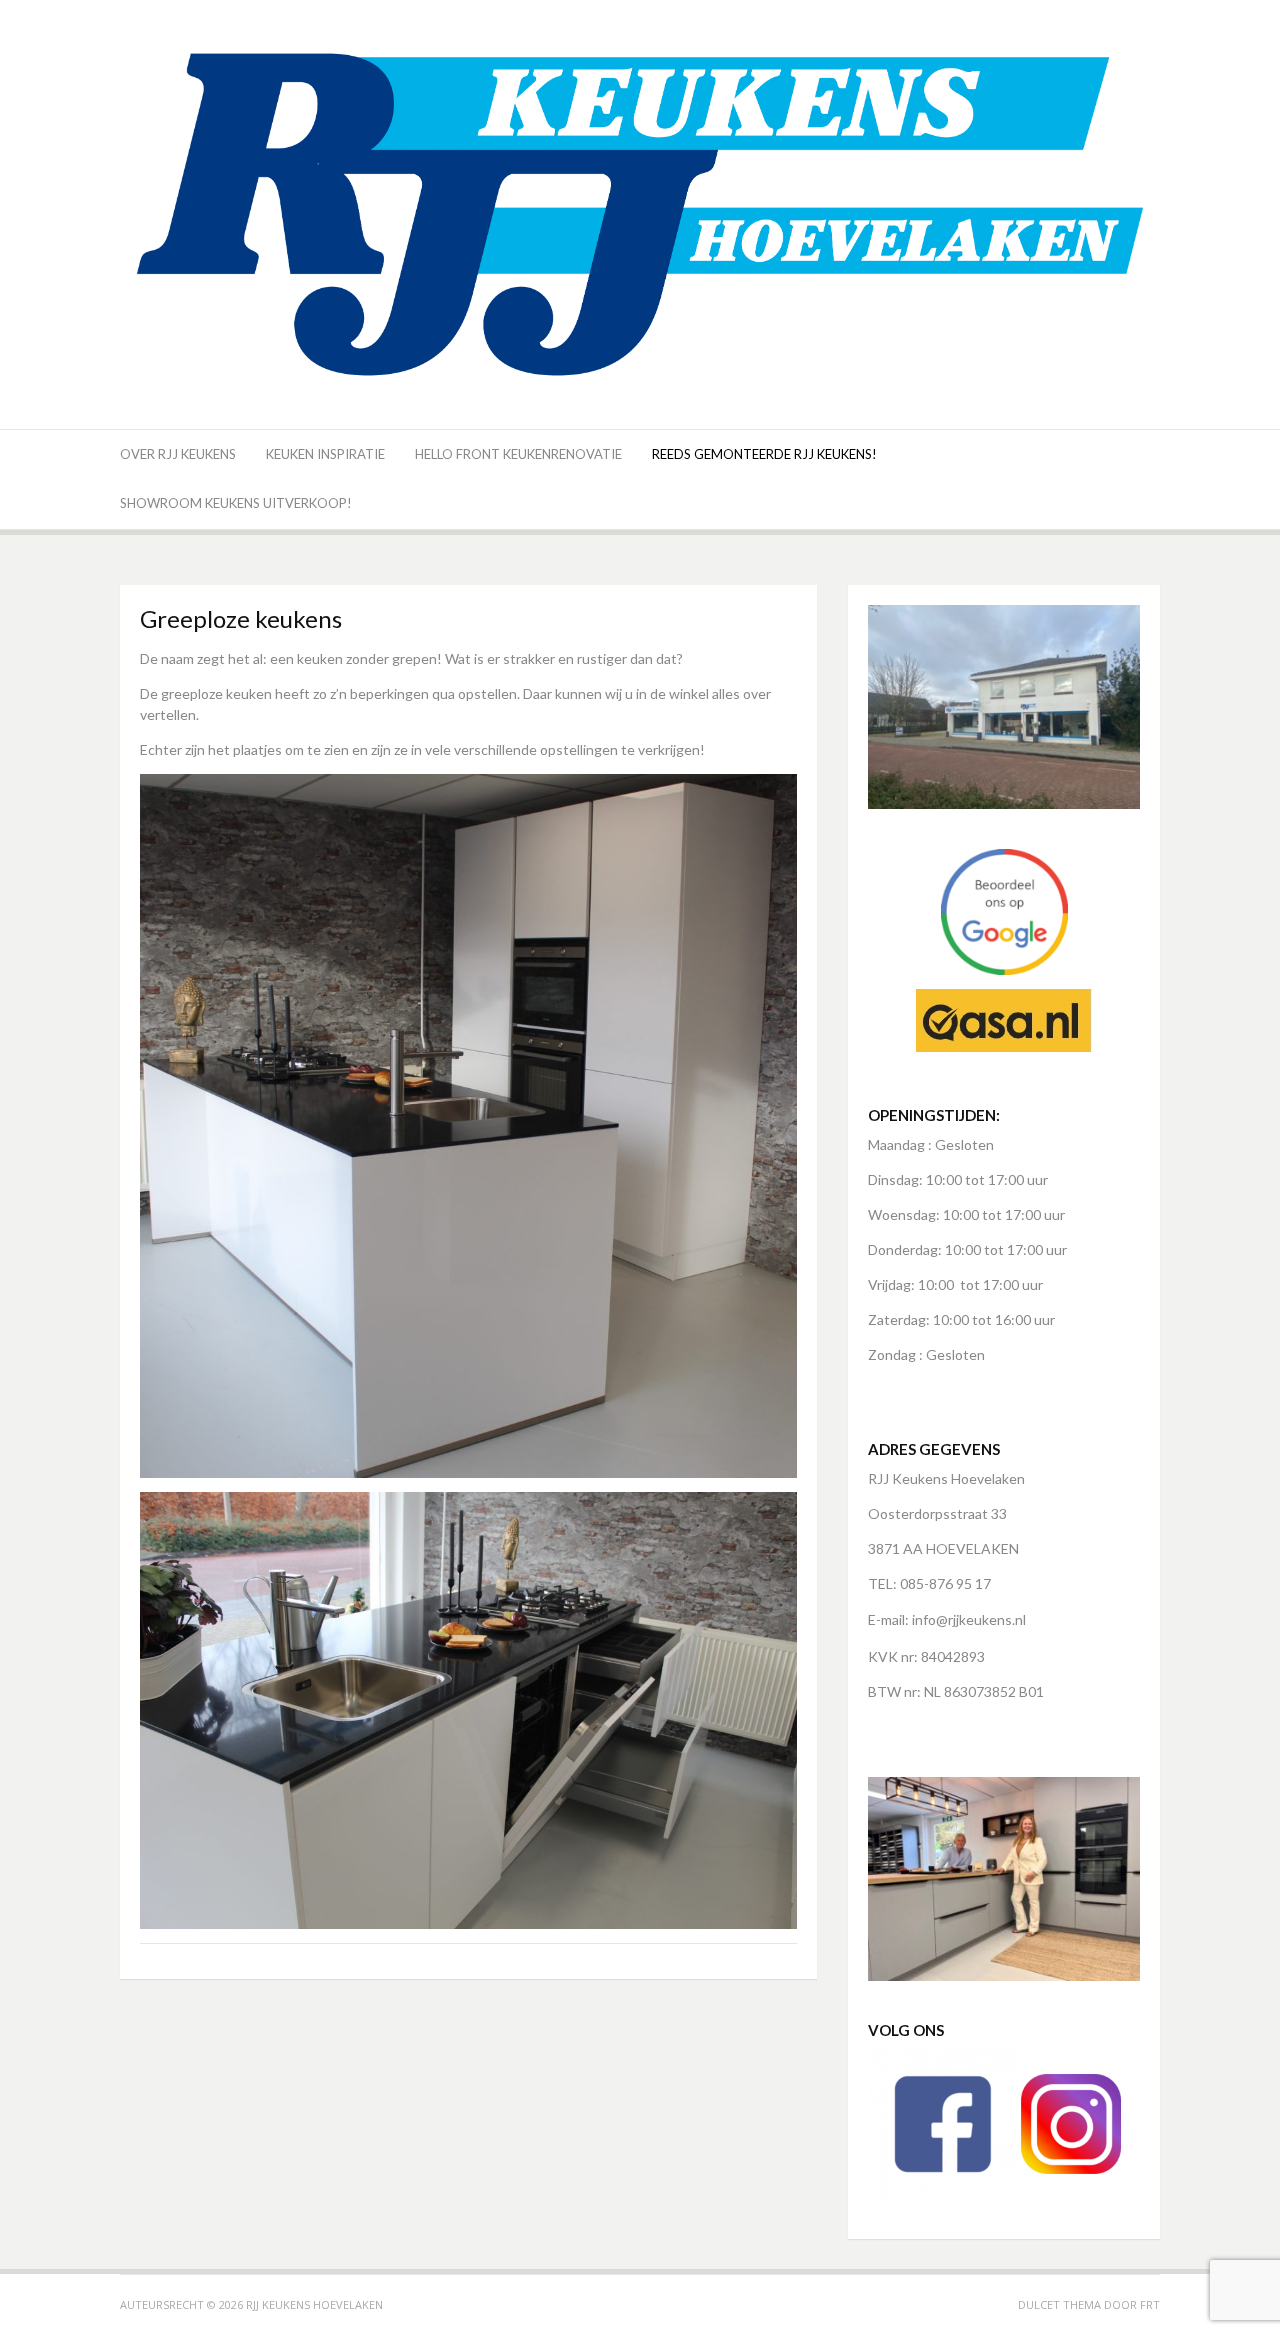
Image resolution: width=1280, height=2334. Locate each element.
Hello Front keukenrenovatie (518, 454)
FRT (1150, 2304)
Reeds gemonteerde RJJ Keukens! (764, 454)
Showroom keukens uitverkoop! (236, 503)
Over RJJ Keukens (178, 454)
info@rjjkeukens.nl (969, 1619)
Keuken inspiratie (325, 454)
